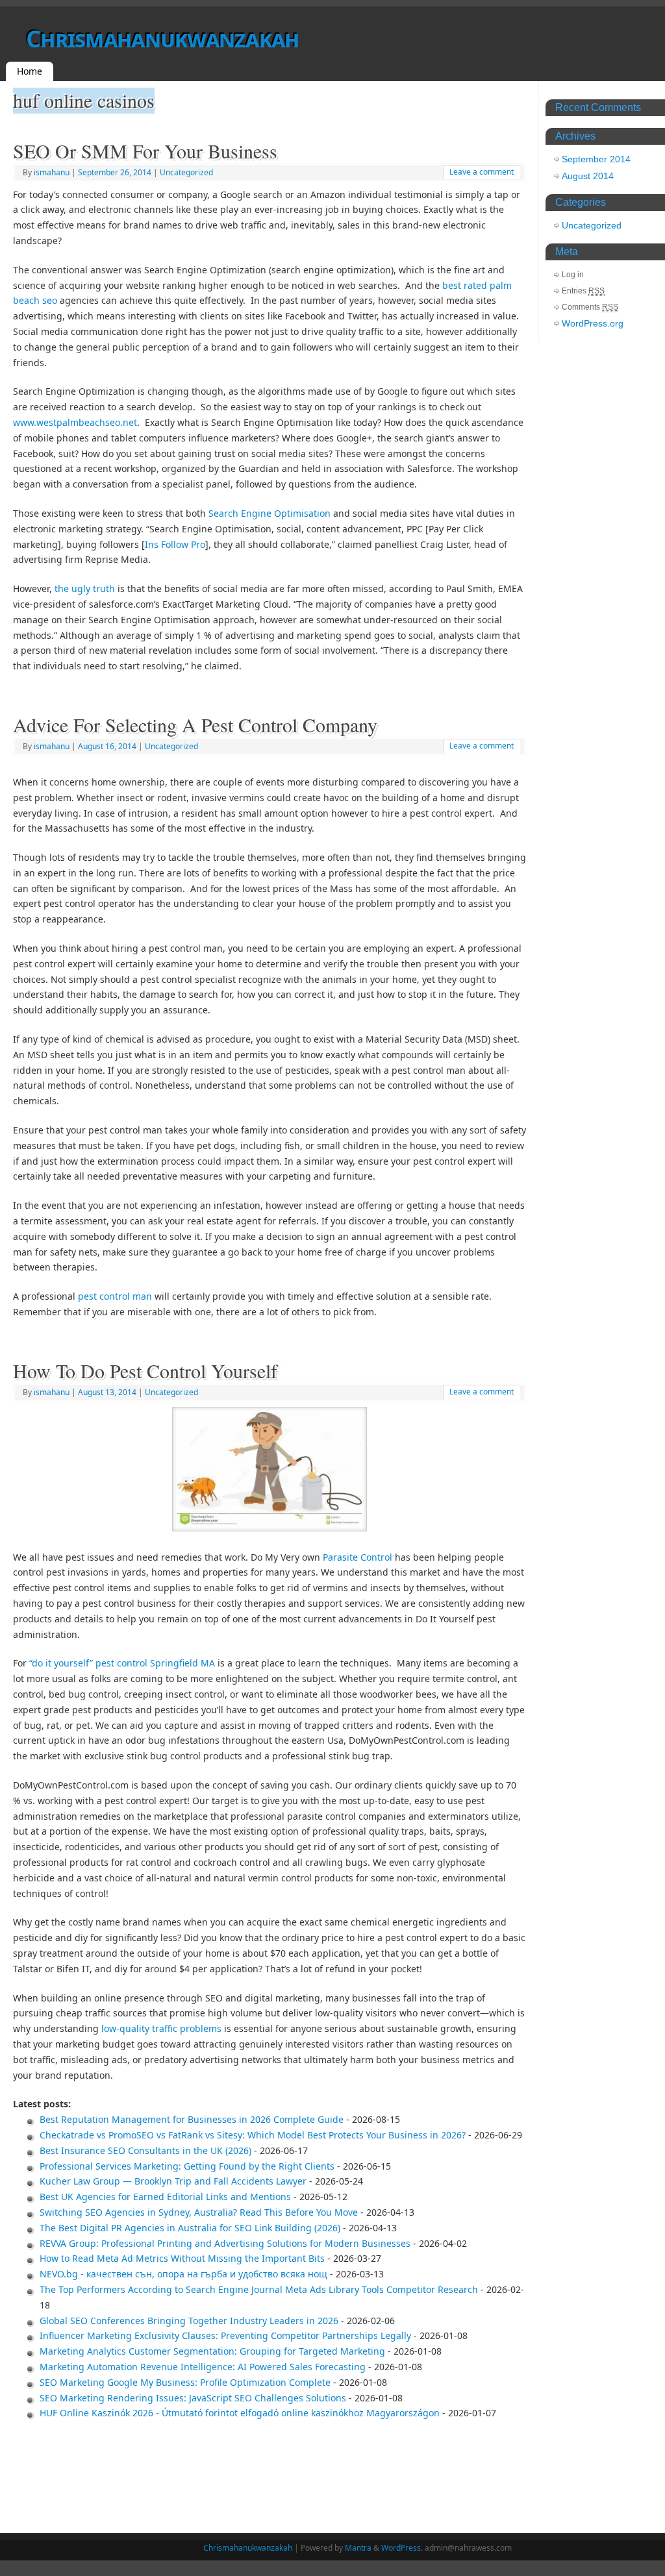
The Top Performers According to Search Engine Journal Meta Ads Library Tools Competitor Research (259, 2289)
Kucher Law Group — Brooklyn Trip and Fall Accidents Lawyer (173, 2181)
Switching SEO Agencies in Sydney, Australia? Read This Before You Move (199, 2212)
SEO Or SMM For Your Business (145, 151)
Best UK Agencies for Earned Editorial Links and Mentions (165, 2197)
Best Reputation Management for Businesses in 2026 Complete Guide (192, 2119)
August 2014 (588, 176)
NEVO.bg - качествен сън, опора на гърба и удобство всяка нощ (183, 2274)
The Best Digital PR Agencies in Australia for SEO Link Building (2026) (190, 2228)
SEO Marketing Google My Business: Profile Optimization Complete (185, 2382)
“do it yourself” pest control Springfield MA (122, 1663)
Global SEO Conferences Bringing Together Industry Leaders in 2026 (189, 2321)
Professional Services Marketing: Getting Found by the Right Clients (187, 2166)
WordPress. (402, 2548)
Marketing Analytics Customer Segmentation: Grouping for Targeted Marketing (212, 2351)
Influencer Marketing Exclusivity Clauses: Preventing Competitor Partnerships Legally (225, 2335)
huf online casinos (84, 100)
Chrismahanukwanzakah (163, 39)
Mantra (358, 2548)
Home (30, 71)
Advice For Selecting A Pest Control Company (195, 724)
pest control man (115, 1296)
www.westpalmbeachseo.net (75, 422)
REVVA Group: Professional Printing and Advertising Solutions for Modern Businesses (225, 2243)
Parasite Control (358, 1557)
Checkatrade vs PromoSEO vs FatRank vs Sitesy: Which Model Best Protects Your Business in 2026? (253, 2135)
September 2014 (596, 159)
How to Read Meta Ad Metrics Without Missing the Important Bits (182, 2258)
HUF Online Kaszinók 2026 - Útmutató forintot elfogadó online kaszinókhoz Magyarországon (240, 2413)
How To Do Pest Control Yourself (145, 1370)
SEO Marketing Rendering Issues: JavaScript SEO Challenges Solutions (193, 2398)
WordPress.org (593, 323)
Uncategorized (186, 172)
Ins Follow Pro (175, 544)
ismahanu (52, 172)
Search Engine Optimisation (270, 513)
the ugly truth (85, 588)
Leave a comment (482, 172)
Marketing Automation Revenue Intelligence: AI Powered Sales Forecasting (203, 2367)
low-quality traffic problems (161, 2028)
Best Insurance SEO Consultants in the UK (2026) (145, 2150)
